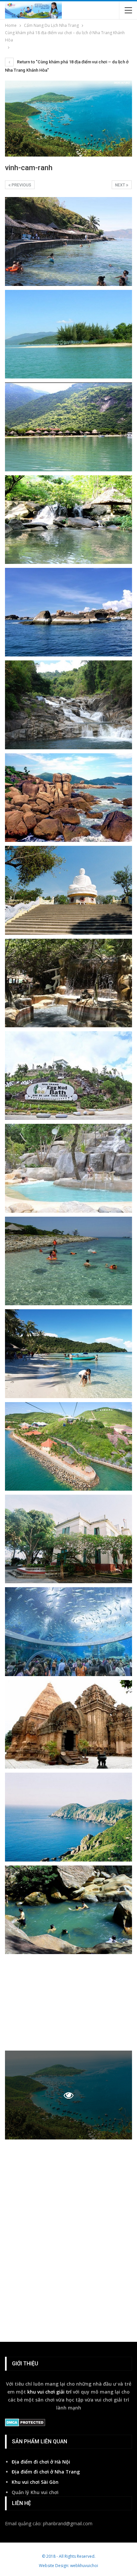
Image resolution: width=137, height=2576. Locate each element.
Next (121, 185)
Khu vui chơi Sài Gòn (35, 2482)
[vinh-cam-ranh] (68, 241)
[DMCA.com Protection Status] (25, 2423)
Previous (21, 185)
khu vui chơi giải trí (49, 2392)
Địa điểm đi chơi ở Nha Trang (46, 2472)
